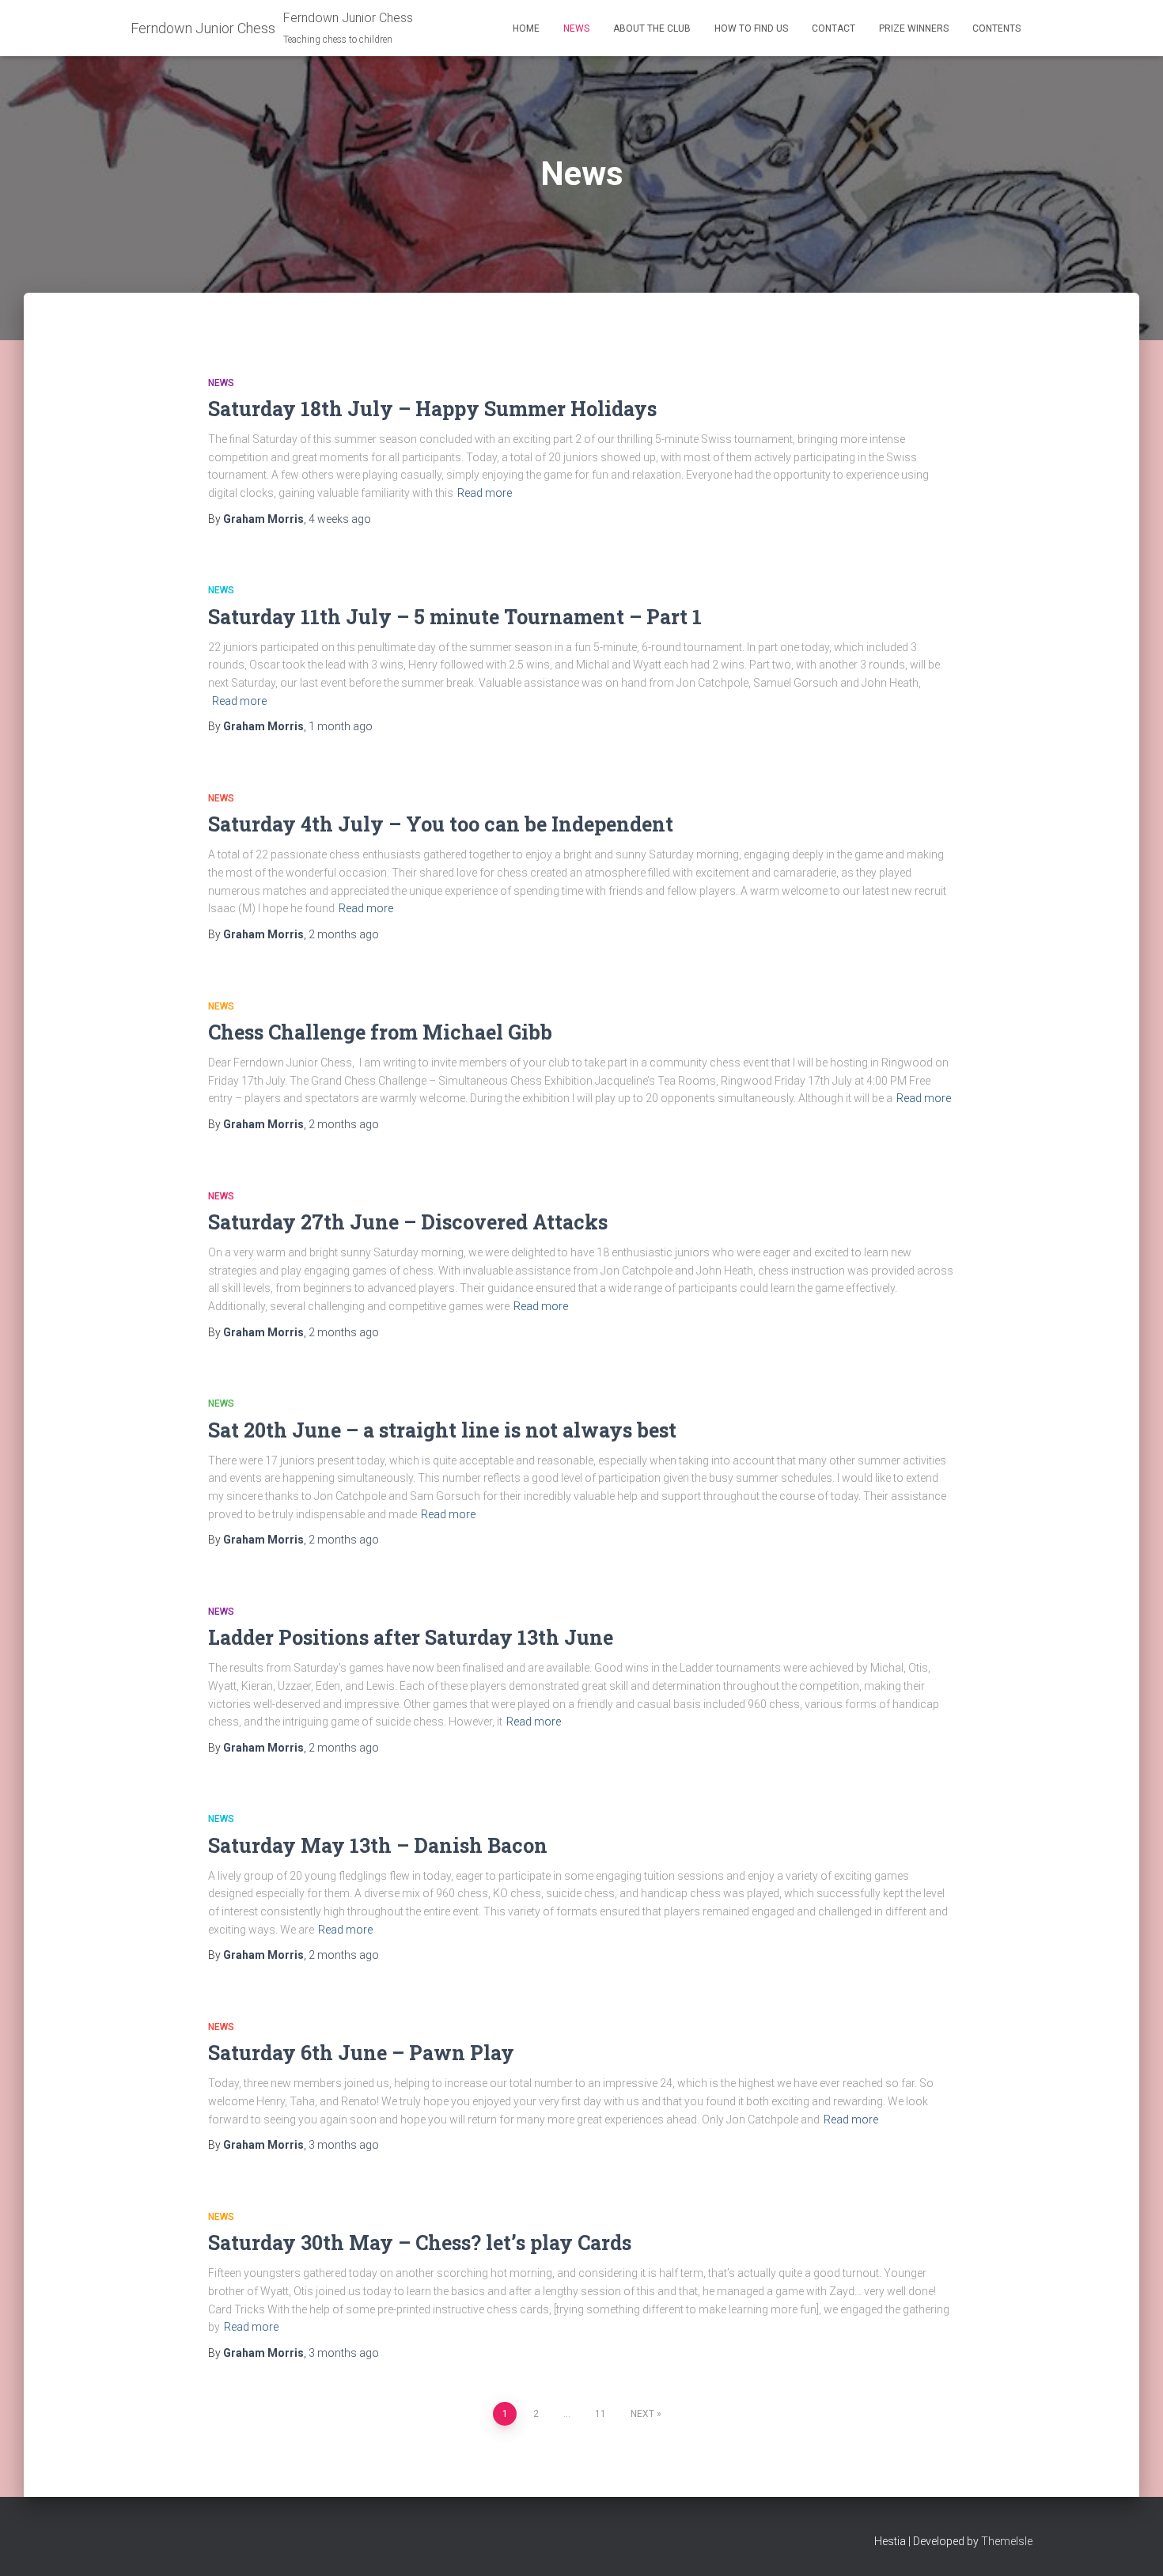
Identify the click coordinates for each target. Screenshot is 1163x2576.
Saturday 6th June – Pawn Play (361, 2053)
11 (600, 2414)
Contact (833, 28)
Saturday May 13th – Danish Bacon (378, 1845)
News (576, 28)
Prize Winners (914, 28)
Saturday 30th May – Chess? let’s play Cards (420, 2243)
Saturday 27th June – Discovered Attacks (408, 1222)
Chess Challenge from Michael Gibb (380, 1032)
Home (526, 28)
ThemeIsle (1007, 2541)
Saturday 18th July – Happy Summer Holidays (432, 409)
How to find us (751, 28)
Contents (996, 28)
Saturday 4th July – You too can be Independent (441, 824)
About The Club (652, 28)
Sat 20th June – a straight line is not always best (442, 1430)
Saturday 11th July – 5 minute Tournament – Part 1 (455, 617)
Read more (485, 493)
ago (340, 519)
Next (642, 2414)
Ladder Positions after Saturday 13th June (411, 1637)
